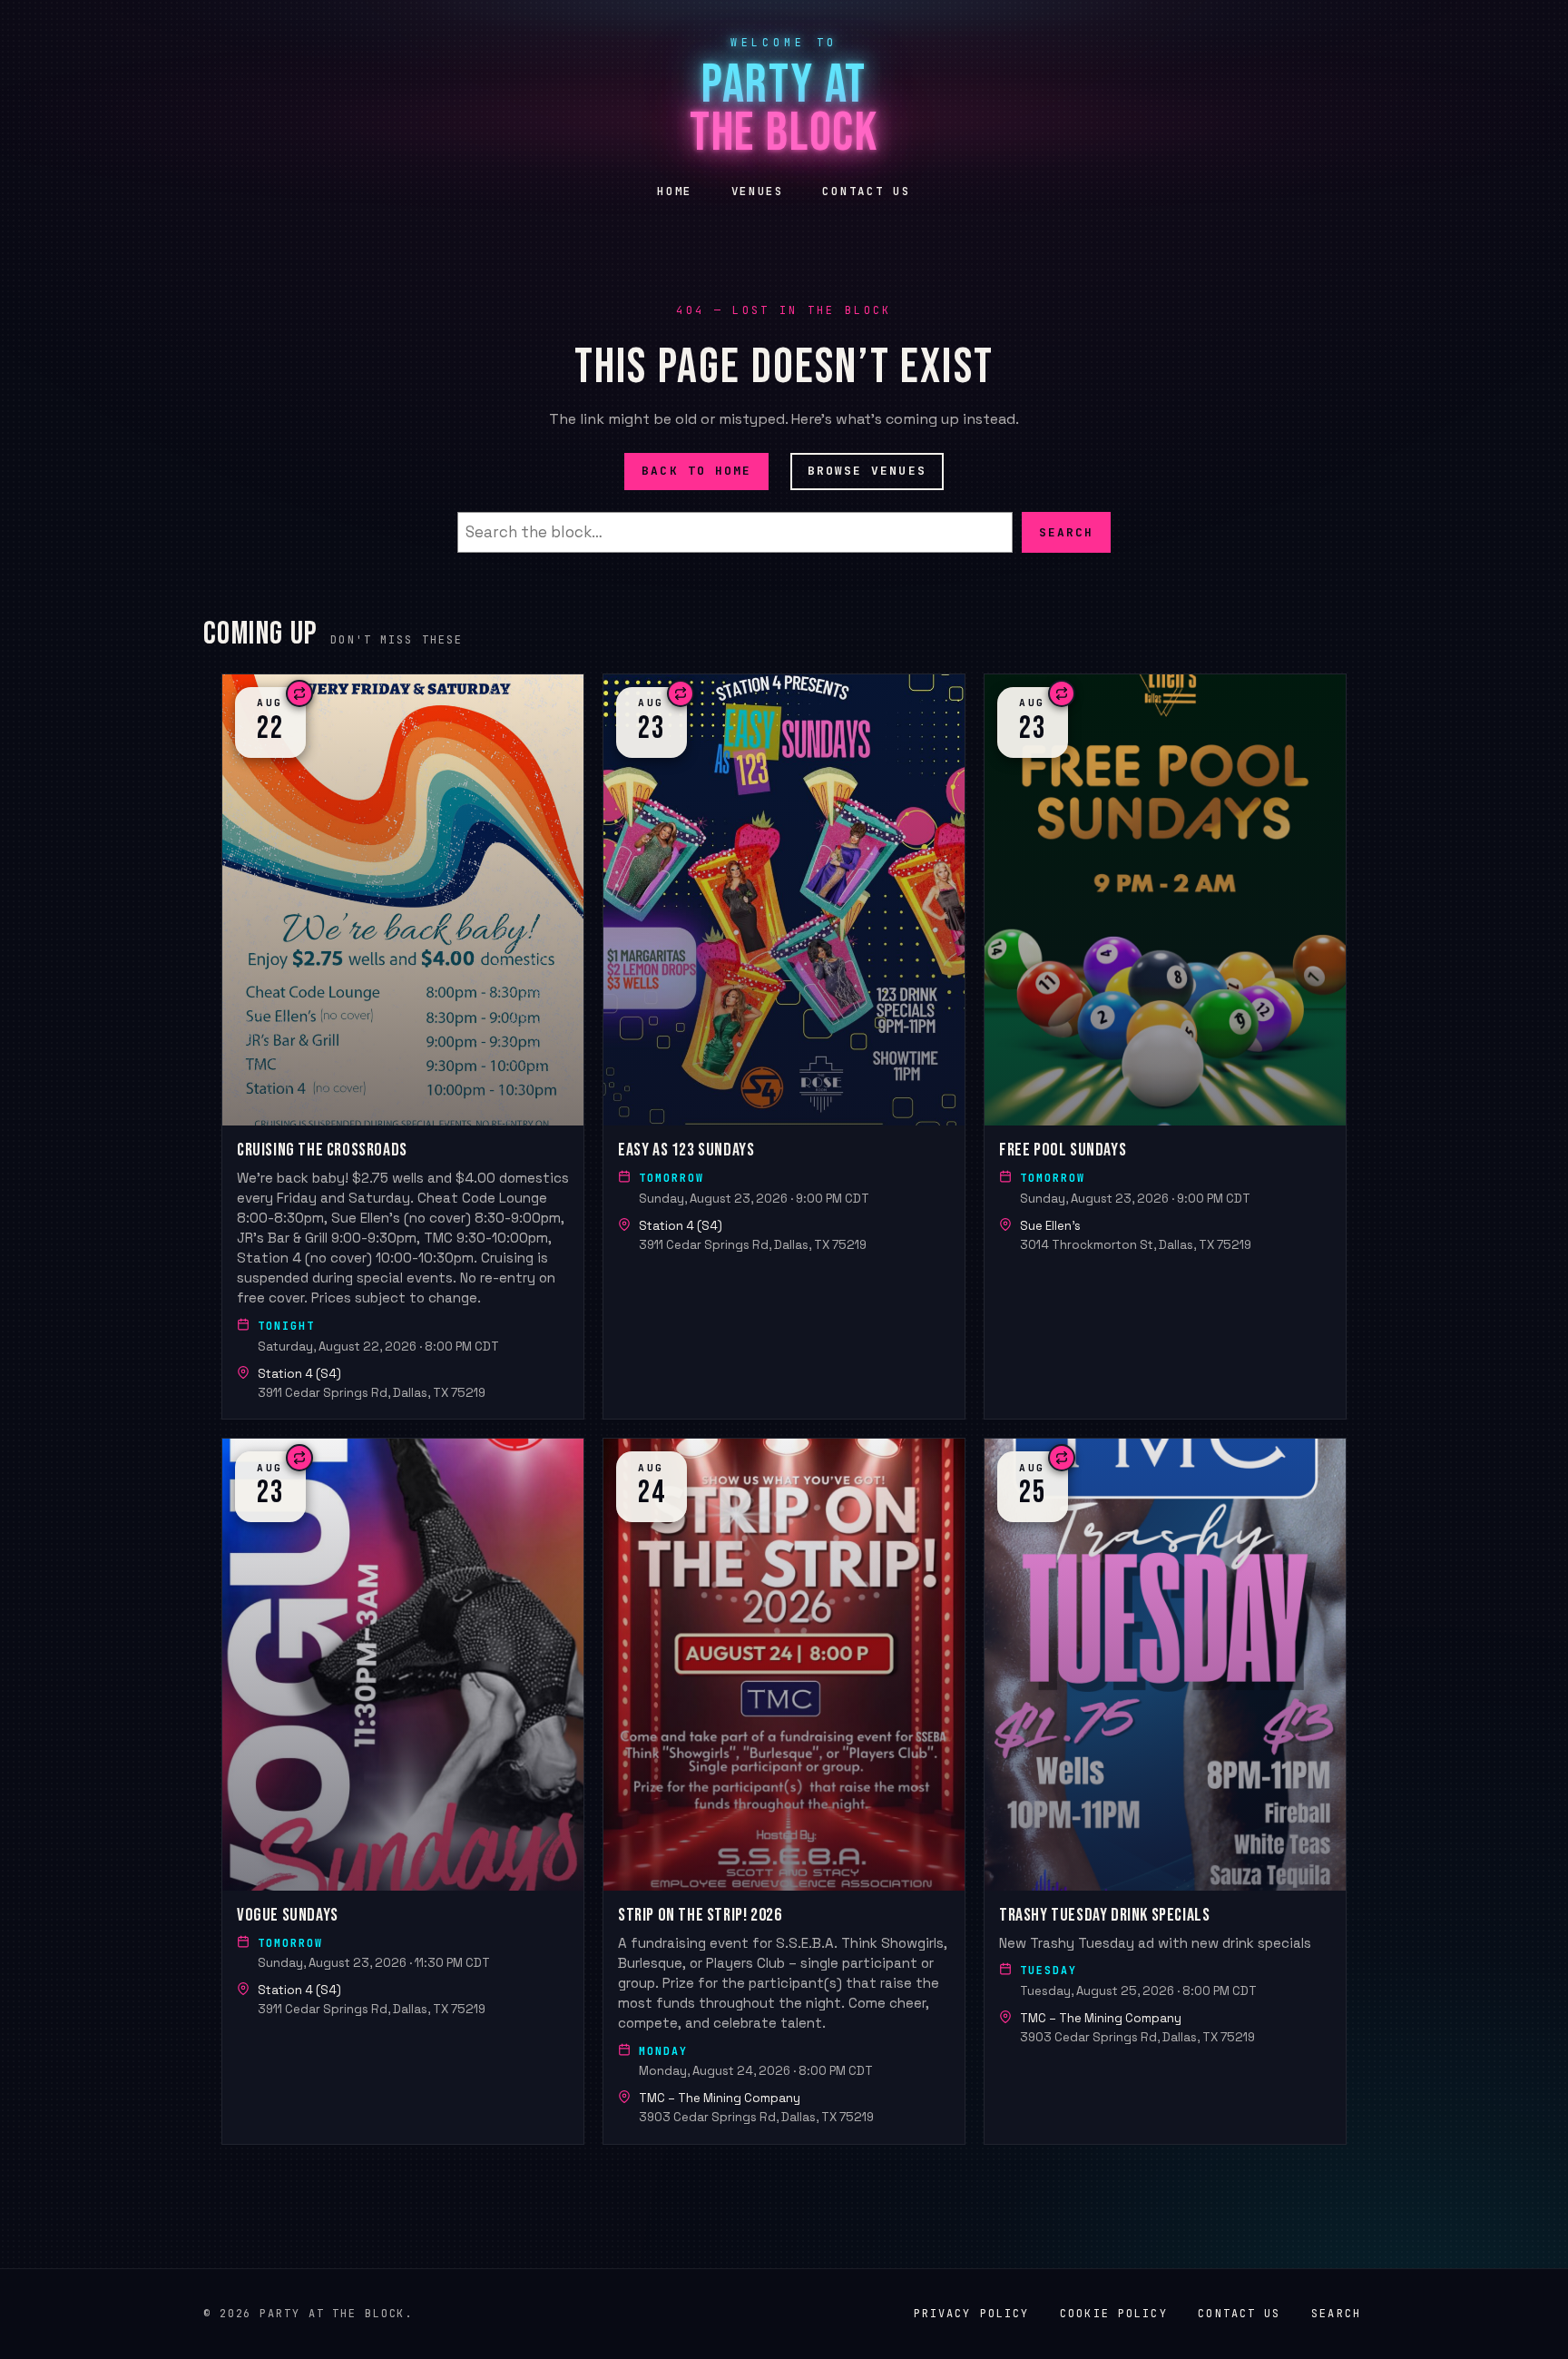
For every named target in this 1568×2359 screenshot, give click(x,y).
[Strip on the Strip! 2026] (784, 1791)
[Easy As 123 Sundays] (784, 1047)
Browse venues (867, 471)
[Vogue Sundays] (403, 1791)
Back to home (696, 471)
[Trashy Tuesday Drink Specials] (1165, 1791)
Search (1066, 531)
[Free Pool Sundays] (1165, 1047)
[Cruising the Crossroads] (403, 1047)
